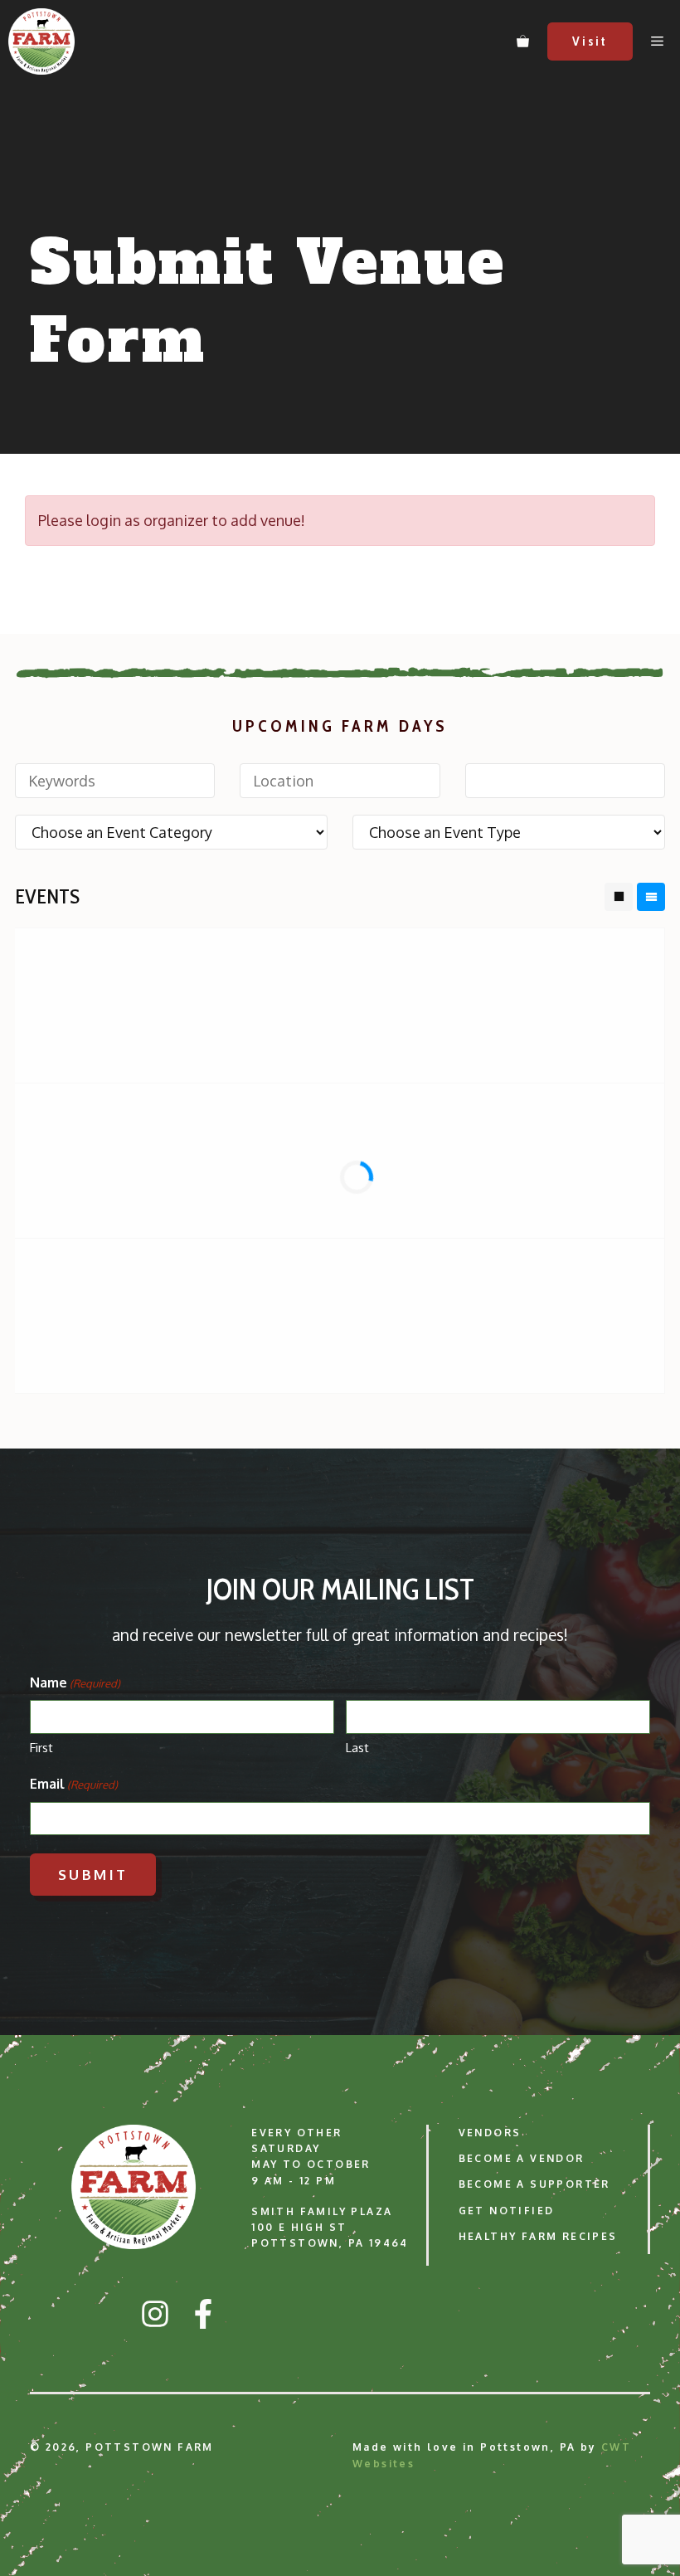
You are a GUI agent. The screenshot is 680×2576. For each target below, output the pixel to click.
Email (74, 1784)
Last (357, 1748)
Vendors (490, 2133)
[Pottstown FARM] (41, 41)
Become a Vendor (522, 2158)
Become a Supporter (534, 2184)
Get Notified (507, 2211)
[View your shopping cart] (523, 41)
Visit (590, 41)
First (41, 1748)
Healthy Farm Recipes (538, 2236)
